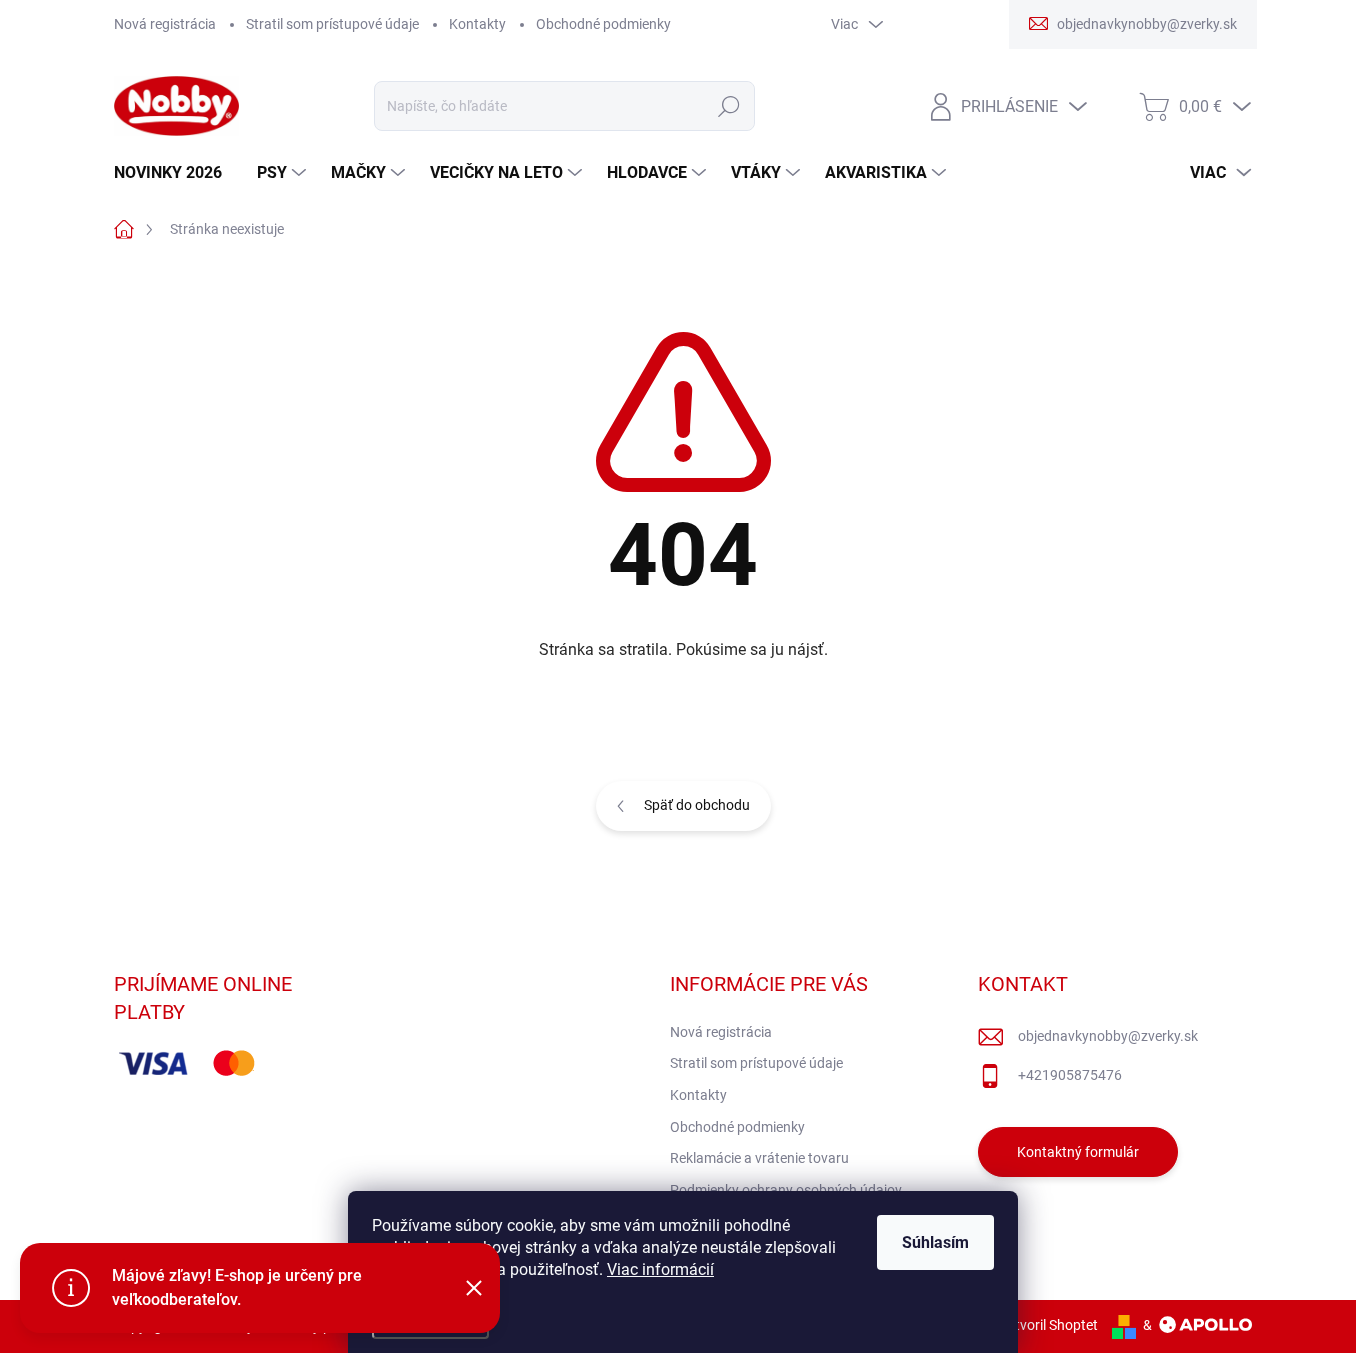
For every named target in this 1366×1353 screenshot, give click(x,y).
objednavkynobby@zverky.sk (1108, 1036)
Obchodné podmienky (603, 24)
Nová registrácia (165, 24)
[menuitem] (175, 173)
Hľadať (728, 106)
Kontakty (477, 24)
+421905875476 (1070, 1075)
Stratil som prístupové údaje (332, 24)
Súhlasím (935, 1242)
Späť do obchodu (697, 805)
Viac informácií (660, 1269)
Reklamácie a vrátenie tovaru (759, 1158)
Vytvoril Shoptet (1048, 1325)
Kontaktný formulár (1078, 1152)
